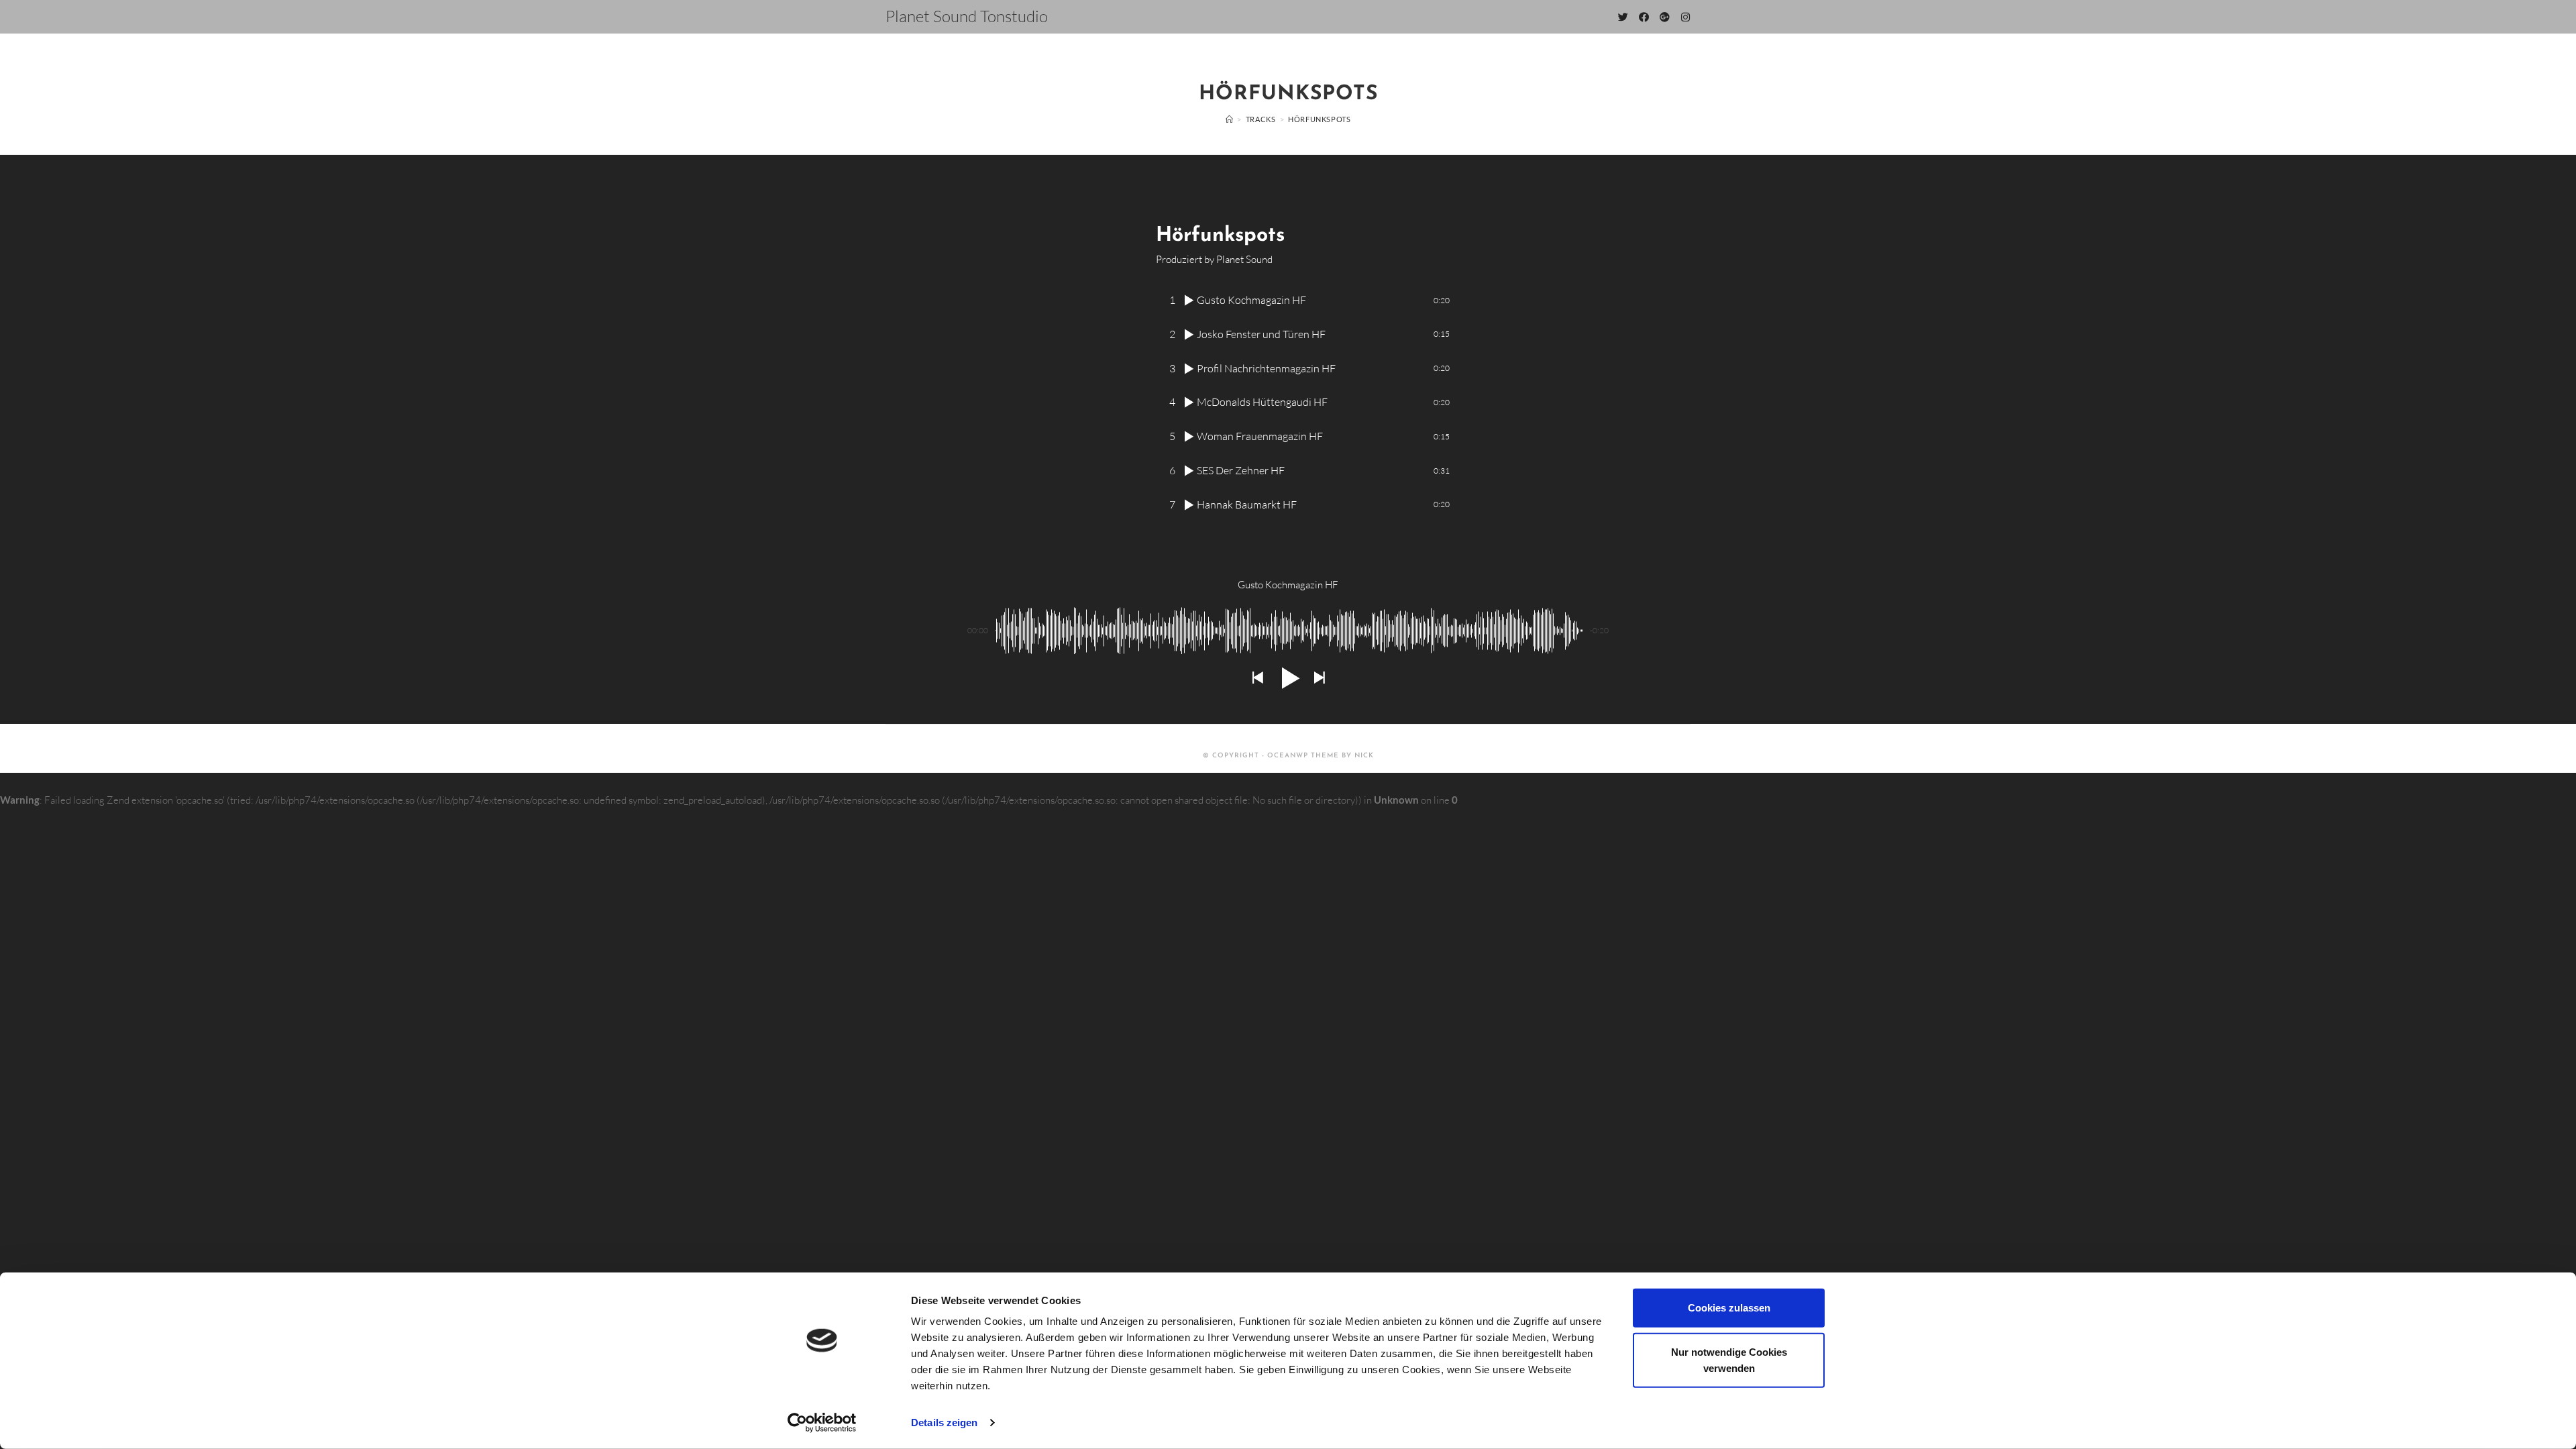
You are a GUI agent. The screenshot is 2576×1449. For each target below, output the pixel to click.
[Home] (1230, 119)
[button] (1257, 678)
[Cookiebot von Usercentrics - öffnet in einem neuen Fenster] (822, 1423)
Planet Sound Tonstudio (967, 16)
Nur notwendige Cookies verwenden (1729, 1359)
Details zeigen (944, 1423)
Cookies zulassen (1729, 1308)
